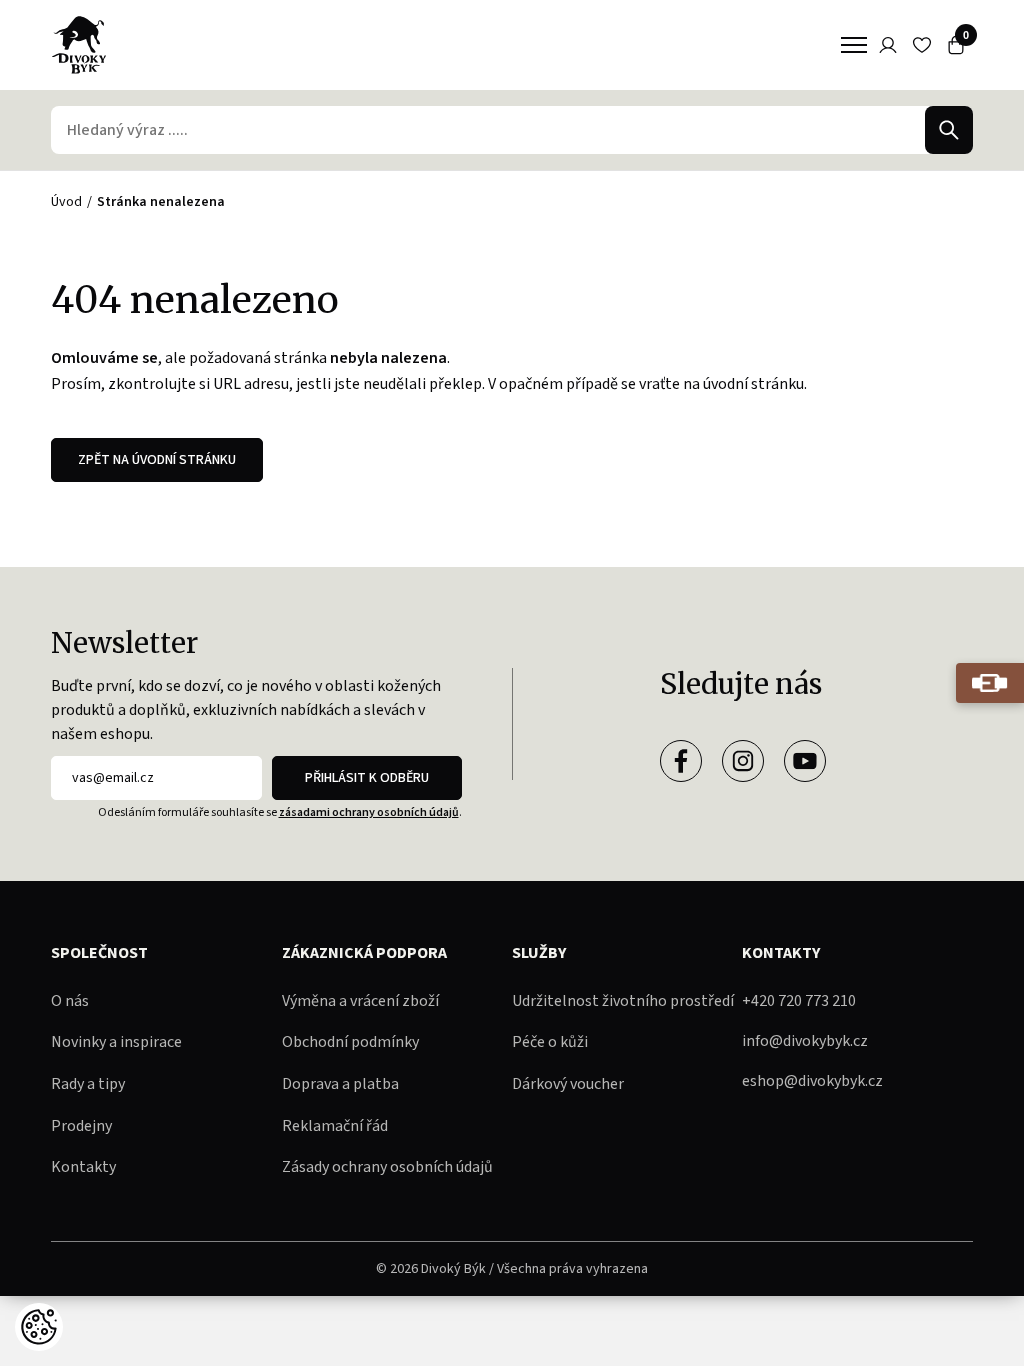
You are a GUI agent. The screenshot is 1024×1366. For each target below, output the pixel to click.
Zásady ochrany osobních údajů (387, 1167)
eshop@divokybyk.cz (812, 1081)
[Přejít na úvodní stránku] (79, 45)
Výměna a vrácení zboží (360, 1001)
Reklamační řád (335, 1126)
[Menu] (854, 45)
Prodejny (81, 1126)
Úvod (66, 202)
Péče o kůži (550, 1042)
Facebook (681, 761)
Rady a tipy (88, 1084)
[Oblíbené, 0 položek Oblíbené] (922, 45)
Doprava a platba (340, 1084)
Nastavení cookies (39, 1327)
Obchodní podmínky (350, 1042)
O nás (70, 1001)
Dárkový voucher (568, 1084)
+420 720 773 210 (799, 1001)
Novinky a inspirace (116, 1042)
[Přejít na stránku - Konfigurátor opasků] (990, 683)
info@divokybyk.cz (805, 1041)
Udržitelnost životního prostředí (623, 1001)
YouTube (805, 761)
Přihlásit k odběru (367, 778)
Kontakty (83, 1167)
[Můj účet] (888, 45)
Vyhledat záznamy (949, 130)
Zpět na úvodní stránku (157, 460)
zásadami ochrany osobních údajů (369, 812)
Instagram (743, 761)
